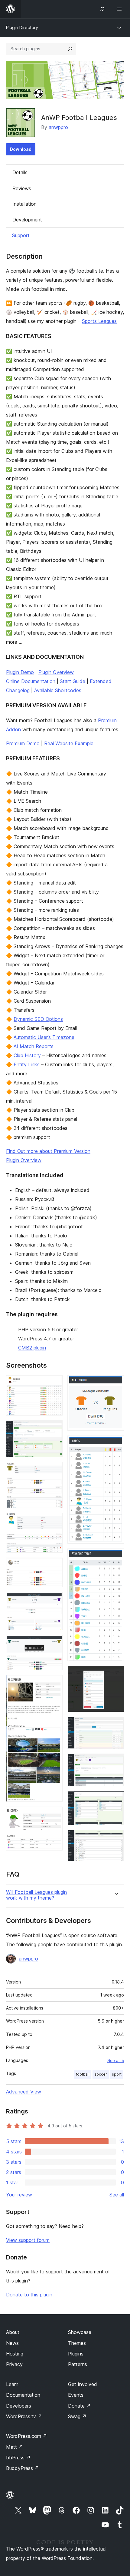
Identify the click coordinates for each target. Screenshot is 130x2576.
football (83, 2074)
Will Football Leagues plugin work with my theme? (36, 1895)
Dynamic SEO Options (38, 1019)
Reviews (22, 188)
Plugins (76, 2354)
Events (76, 2395)
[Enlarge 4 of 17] (54, 1521)
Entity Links (27, 1064)
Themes (77, 2343)
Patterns (78, 2364)
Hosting (15, 2354)
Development (27, 220)
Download (21, 149)
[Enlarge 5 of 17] (54, 1566)
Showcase (80, 2332)
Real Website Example (69, 743)
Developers (19, 2406)
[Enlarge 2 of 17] (54, 1429)
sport (117, 2074)
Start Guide (73, 681)
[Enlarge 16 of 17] (116, 1799)
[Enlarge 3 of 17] (54, 1470)
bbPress (18, 2458)
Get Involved (83, 2384)
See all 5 (116, 2060)
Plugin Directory (22, 27)
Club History (27, 1055)
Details (20, 172)
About (13, 2332)
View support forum (28, 2240)
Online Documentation (31, 681)
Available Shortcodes (58, 690)
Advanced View (24, 2092)
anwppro (58, 127)
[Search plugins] (70, 49)
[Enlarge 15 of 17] (116, 1762)
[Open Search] (102, 9)
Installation (24, 204)
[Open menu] (120, 9)
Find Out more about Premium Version (48, 1151)
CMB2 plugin (32, 1348)
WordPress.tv (24, 2416)
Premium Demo (23, 743)
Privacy (14, 2364)
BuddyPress (23, 2468)
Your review (19, 2195)
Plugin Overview (56, 672)
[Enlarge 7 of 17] (54, 1643)
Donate (79, 2406)
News (12, 2343)
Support (21, 235)
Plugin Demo (20, 672)
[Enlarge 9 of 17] (54, 1815)
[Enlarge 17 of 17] (116, 1838)
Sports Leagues (99, 321)
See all (117, 2195)
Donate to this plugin (29, 2295)
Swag (77, 2416)
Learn (12, 2384)
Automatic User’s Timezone (44, 1037)
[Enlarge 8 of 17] (54, 1683)
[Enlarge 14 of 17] (116, 1725)
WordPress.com (27, 2436)
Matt (15, 2447)
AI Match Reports (34, 1046)
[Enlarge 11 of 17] (116, 1444)
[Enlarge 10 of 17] (116, 1383)
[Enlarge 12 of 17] (116, 1557)
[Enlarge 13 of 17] (116, 1674)
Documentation (23, 2395)
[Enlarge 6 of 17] (54, 1600)
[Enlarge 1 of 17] (54, 1383)
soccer (101, 2074)
